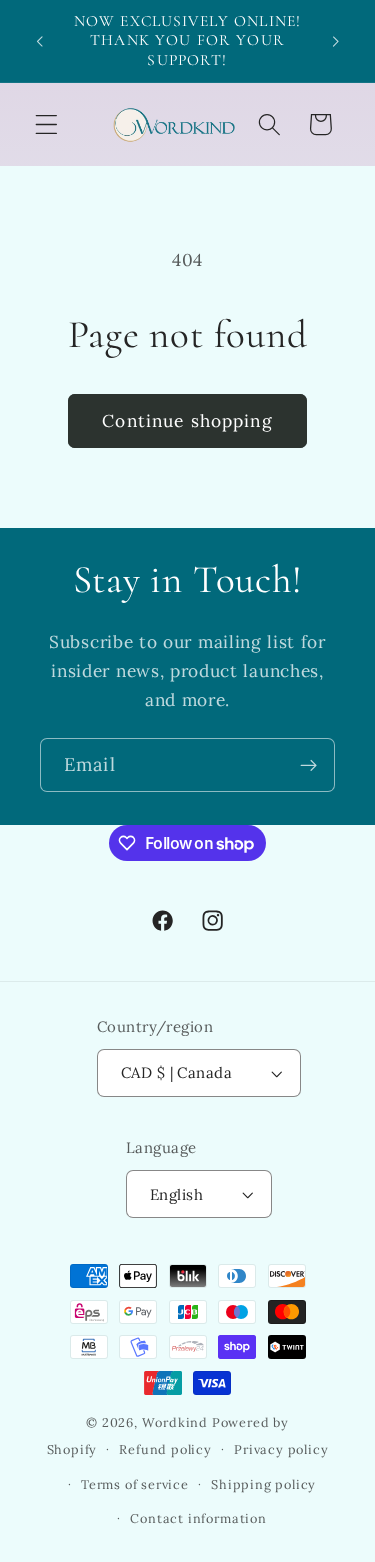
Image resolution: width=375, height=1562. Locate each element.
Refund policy (165, 1449)
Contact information (198, 1518)
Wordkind (177, 1422)
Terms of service (135, 1484)
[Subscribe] (308, 765)
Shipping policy (263, 1484)
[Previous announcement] (39, 41)
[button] (46, 124)
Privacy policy (281, 1449)
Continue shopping (187, 421)
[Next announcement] (336, 41)
